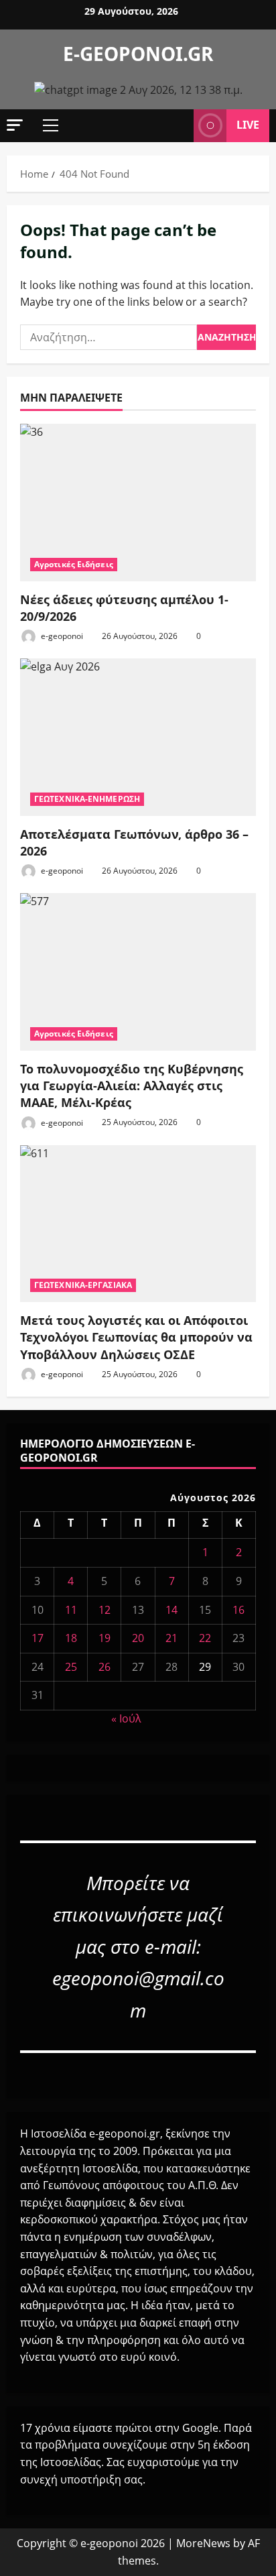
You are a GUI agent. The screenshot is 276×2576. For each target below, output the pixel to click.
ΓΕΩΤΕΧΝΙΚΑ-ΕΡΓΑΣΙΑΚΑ (83, 1285)
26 (105, 1667)
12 (105, 1610)
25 (71, 1667)
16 (238, 1610)
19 (105, 1638)
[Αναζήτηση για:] (109, 337)
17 (38, 1638)
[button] (15, 125)
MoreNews (203, 2543)
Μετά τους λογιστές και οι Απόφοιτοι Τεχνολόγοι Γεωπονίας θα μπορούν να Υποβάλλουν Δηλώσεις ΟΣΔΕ (136, 1337)
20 (138, 1638)
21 (171, 1638)
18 (71, 1638)
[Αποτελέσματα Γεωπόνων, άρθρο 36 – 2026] (138, 737)
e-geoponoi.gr (138, 54)
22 (205, 1638)
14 (171, 1610)
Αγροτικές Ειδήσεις (74, 564)
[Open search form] (177, 125)
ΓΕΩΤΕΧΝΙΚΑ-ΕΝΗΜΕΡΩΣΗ (87, 799)
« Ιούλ (126, 1718)
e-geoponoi (61, 636)
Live (248, 125)
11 (71, 1610)
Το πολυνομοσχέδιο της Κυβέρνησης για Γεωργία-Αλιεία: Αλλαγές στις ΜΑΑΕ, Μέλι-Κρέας (132, 1086)
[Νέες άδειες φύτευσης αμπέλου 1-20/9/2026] (138, 503)
